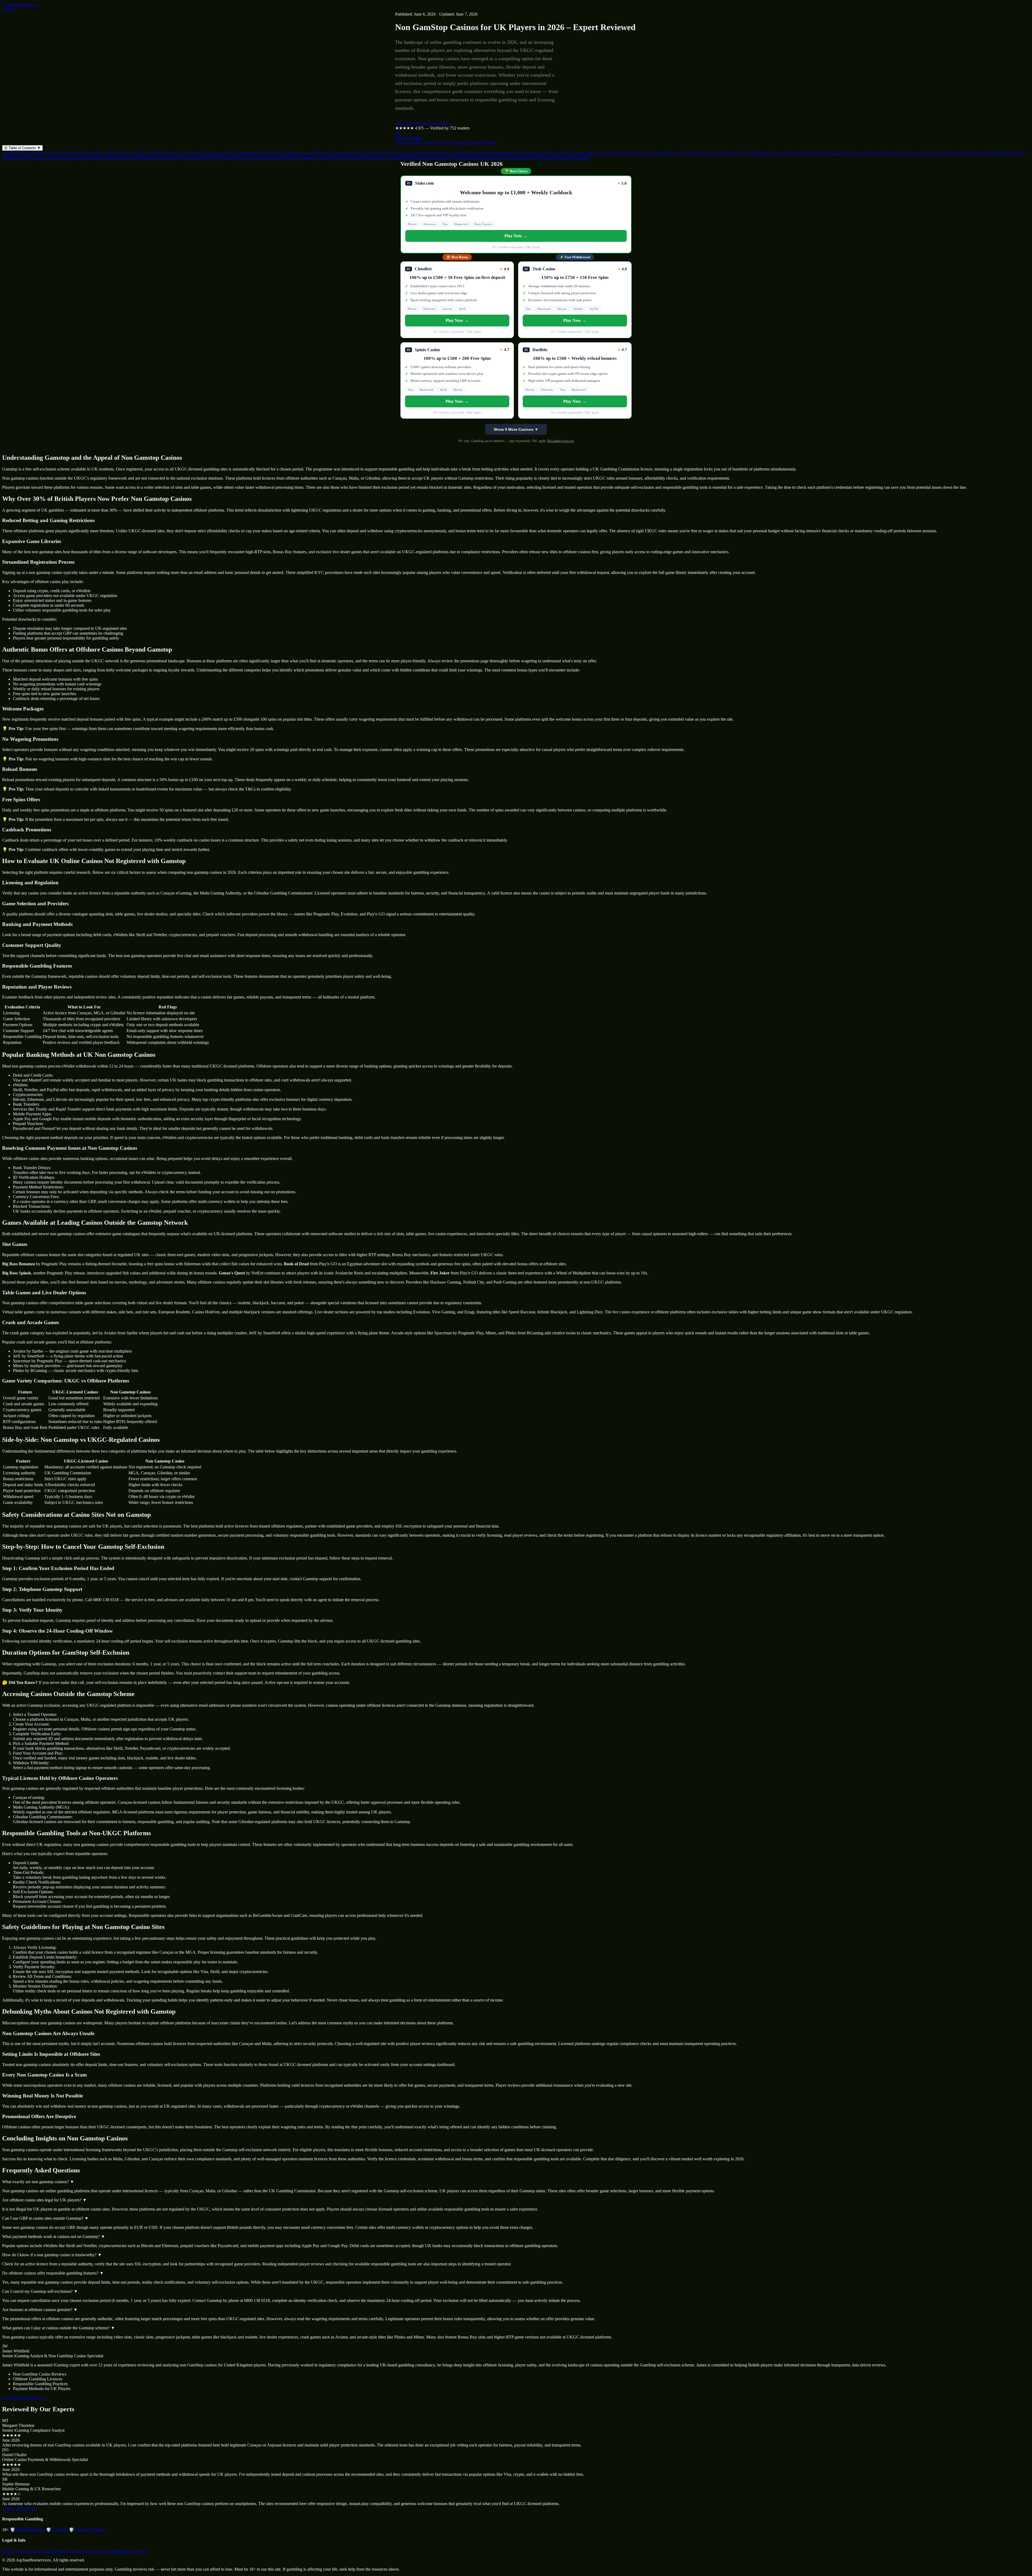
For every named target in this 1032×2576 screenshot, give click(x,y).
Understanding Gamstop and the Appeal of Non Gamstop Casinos (59, 153)
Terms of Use (39, 2551)
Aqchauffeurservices (20, 4)
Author (8, 9)
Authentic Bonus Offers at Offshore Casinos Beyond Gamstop (293, 153)
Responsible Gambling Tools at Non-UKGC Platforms (182, 158)
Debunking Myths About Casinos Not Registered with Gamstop (395, 158)
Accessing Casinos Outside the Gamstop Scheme (89, 158)
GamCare (57, 2530)
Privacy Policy (15, 2551)
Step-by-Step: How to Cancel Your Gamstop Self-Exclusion (934, 153)
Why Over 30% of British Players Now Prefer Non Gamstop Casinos (177, 153)
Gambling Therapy (88, 2530)
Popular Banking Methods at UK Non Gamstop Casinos (515, 153)
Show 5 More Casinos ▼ (516, 429)
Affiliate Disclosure (68, 2551)
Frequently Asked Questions (563, 158)
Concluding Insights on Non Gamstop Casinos (494, 158)
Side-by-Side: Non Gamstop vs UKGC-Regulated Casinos (734, 153)
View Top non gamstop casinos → (424, 123)
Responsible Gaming (129, 2551)
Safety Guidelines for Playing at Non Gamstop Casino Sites (285, 158)
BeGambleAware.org (561, 441)
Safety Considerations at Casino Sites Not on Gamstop (834, 153)
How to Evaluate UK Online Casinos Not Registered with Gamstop (406, 153)
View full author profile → (25, 2398)
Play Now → (516, 236)
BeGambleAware (27, 2530)
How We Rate (98, 2551)
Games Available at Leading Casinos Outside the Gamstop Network (624, 153)
